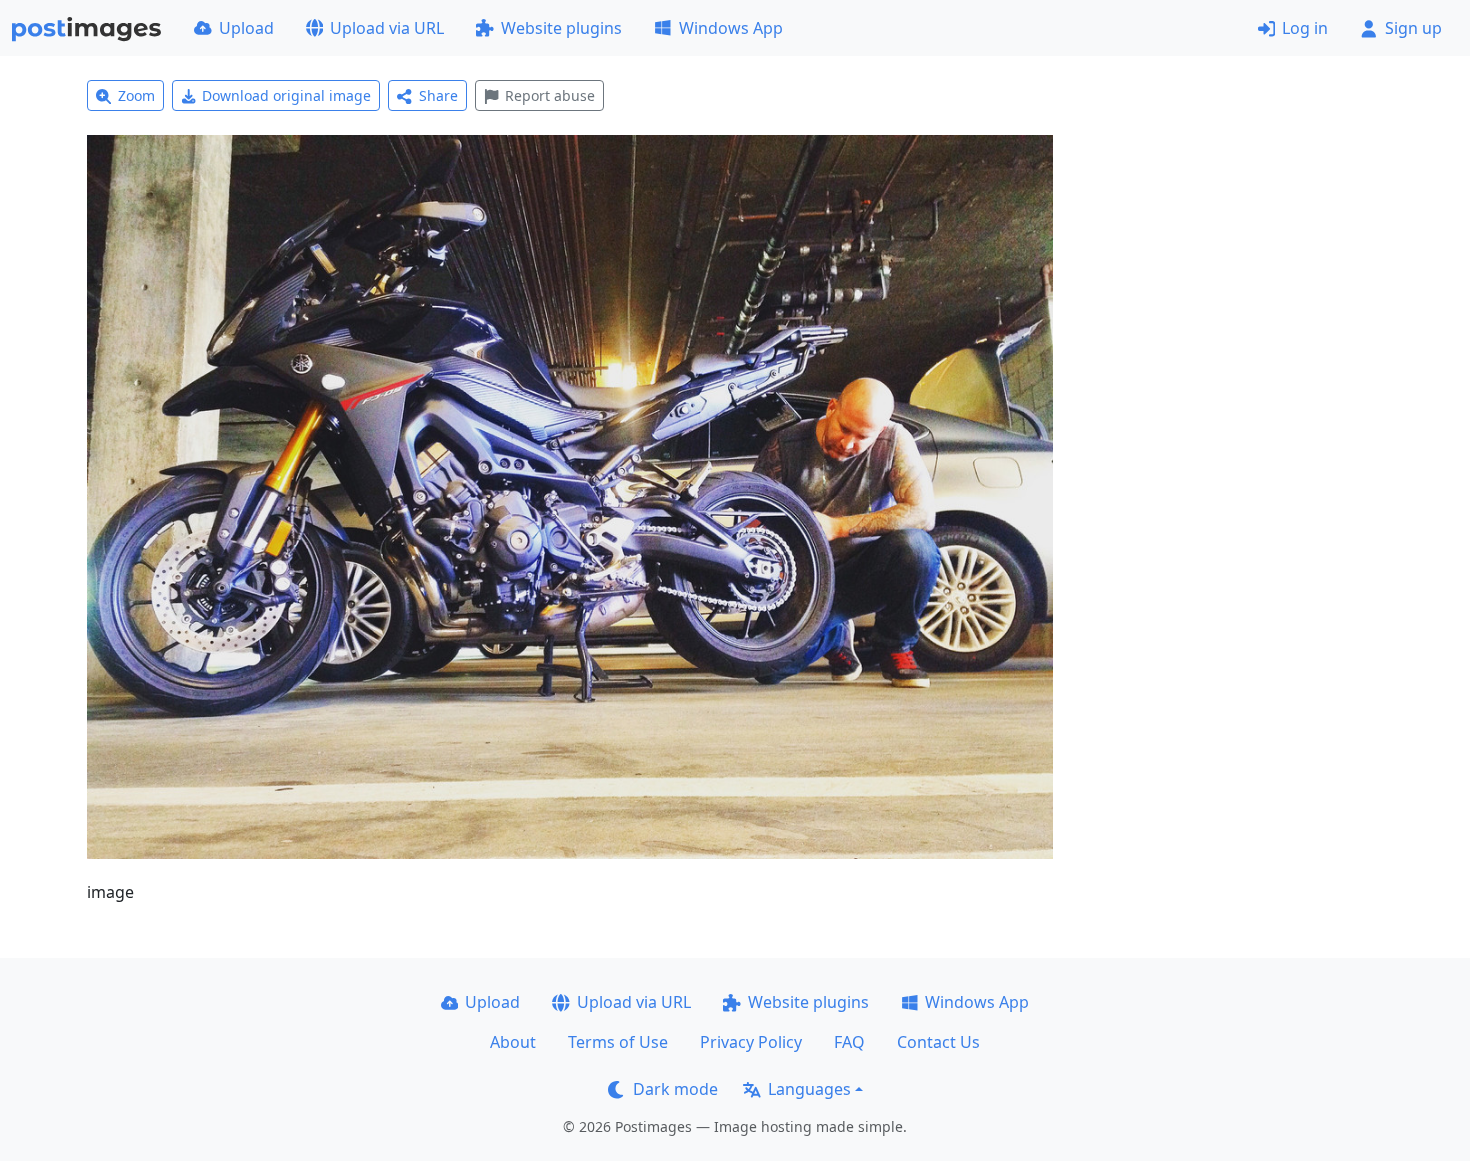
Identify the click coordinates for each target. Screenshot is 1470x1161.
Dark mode (675, 1089)
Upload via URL (387, 28)
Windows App (731, 28)
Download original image (286, 95)
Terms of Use (618, 1042)
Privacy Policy (751, 1042)
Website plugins (561, 28)
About (513, 1042)
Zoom (136, 95)
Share (438, 95)
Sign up (1413, 28)
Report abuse (550, 95)
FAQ (849, 1042)
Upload (246, 28)
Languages (809, 1089)
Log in (1305, 28)
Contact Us (938, 1042)
